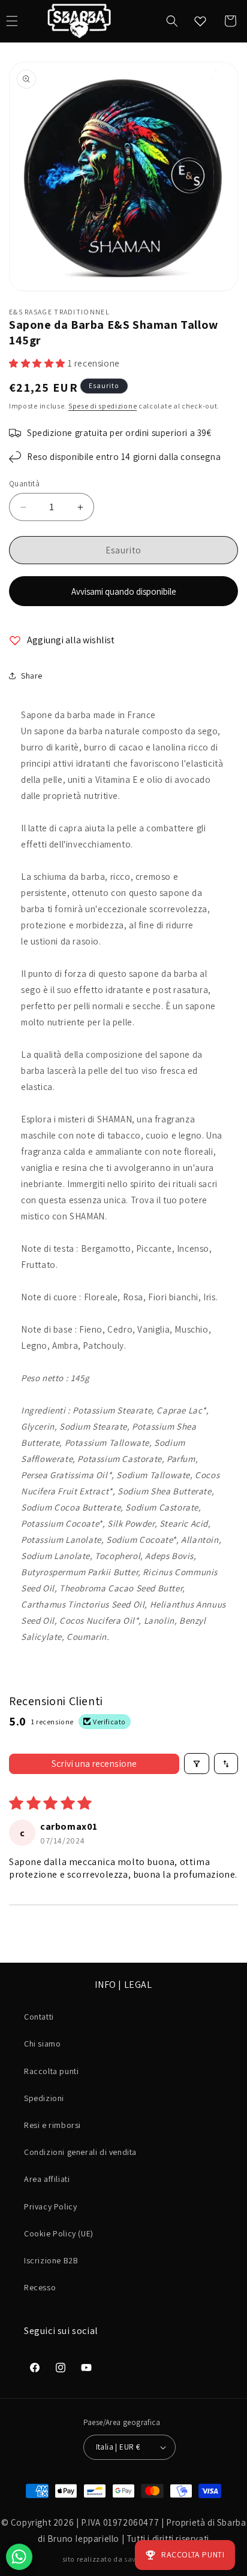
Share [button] (32, 676)
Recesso (40, 2287)
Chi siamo (42, 2044)
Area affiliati (47, 2179)
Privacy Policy (50, 2206)
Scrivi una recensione (94, 1764)
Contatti (39, 2017)
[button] (172, 21)
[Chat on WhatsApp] (19, 2557)
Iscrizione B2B (51, 2260)
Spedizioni (44, 2098)
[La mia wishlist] (200, 21)
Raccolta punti (51, 2071)
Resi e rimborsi (52, 2125)
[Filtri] (197, 1764)
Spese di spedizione (103, 406)
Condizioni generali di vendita (80, 2152)
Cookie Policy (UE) (59, 2233)
